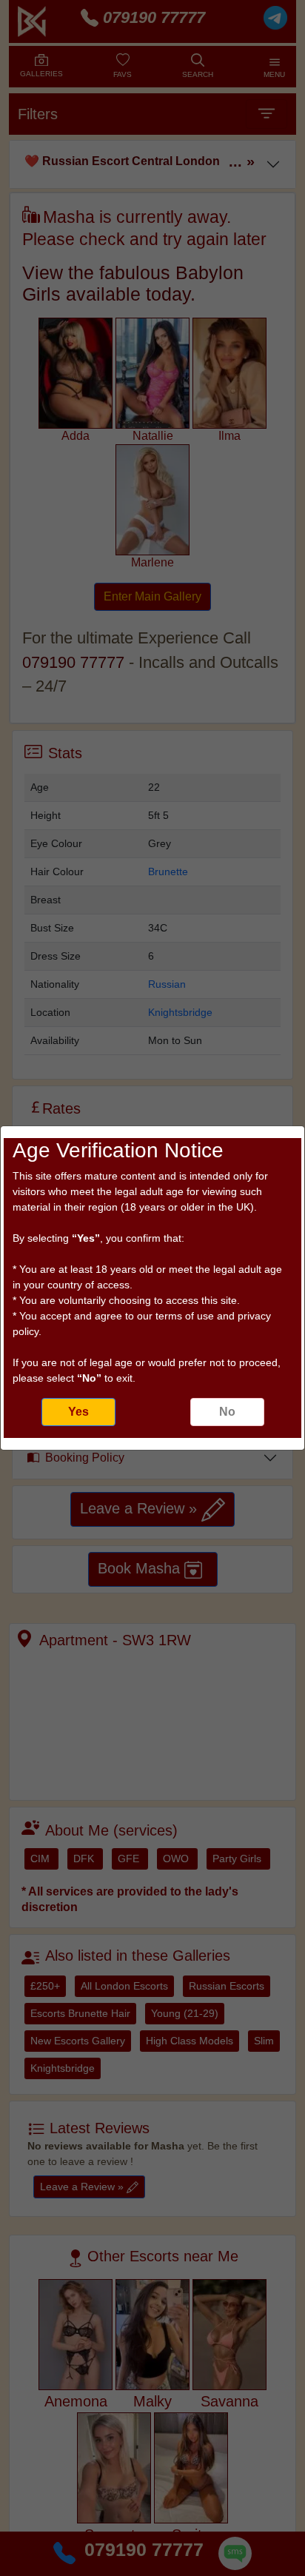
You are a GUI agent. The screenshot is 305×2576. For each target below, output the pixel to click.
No (227, 1412)
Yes (78, 1412)
